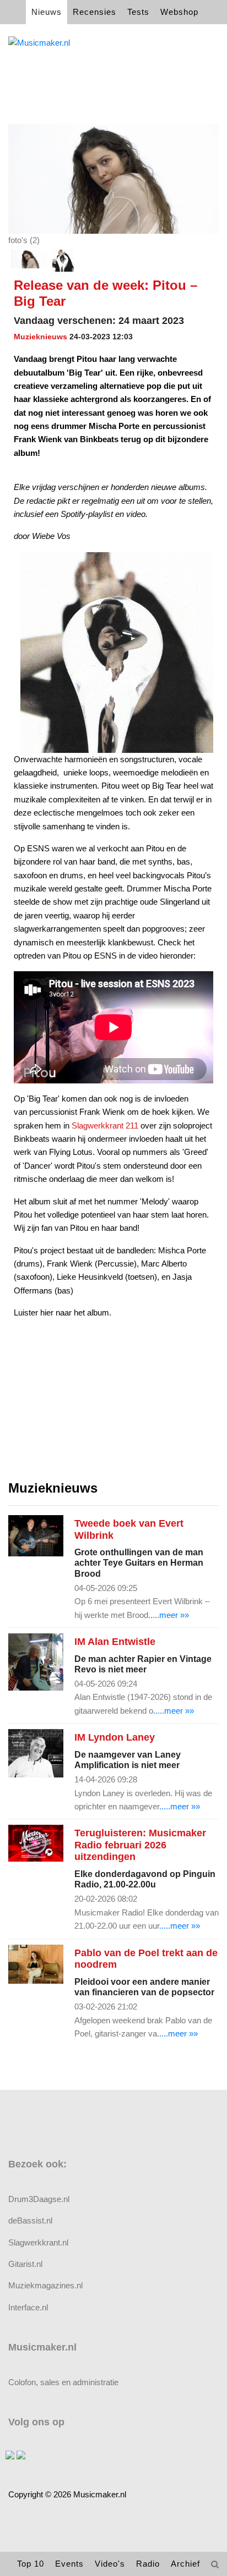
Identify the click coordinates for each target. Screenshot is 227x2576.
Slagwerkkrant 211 (105, 1125)
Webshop (179, 12)
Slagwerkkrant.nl (38, 2242)
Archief (185, 2564)
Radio (148, 2564)
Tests (138, 12)
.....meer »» (169, 1615)
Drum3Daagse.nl (39, 2199)
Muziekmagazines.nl (45, 2285)
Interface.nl (28, 2307)
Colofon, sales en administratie (63, 2382)
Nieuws (47, 12)
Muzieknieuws (40, 337)
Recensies (94, 12)
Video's (110, 2564)
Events (69, 2564)
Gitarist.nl (25, 2264)
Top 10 (31, 2564)
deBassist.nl (30, 2220)
